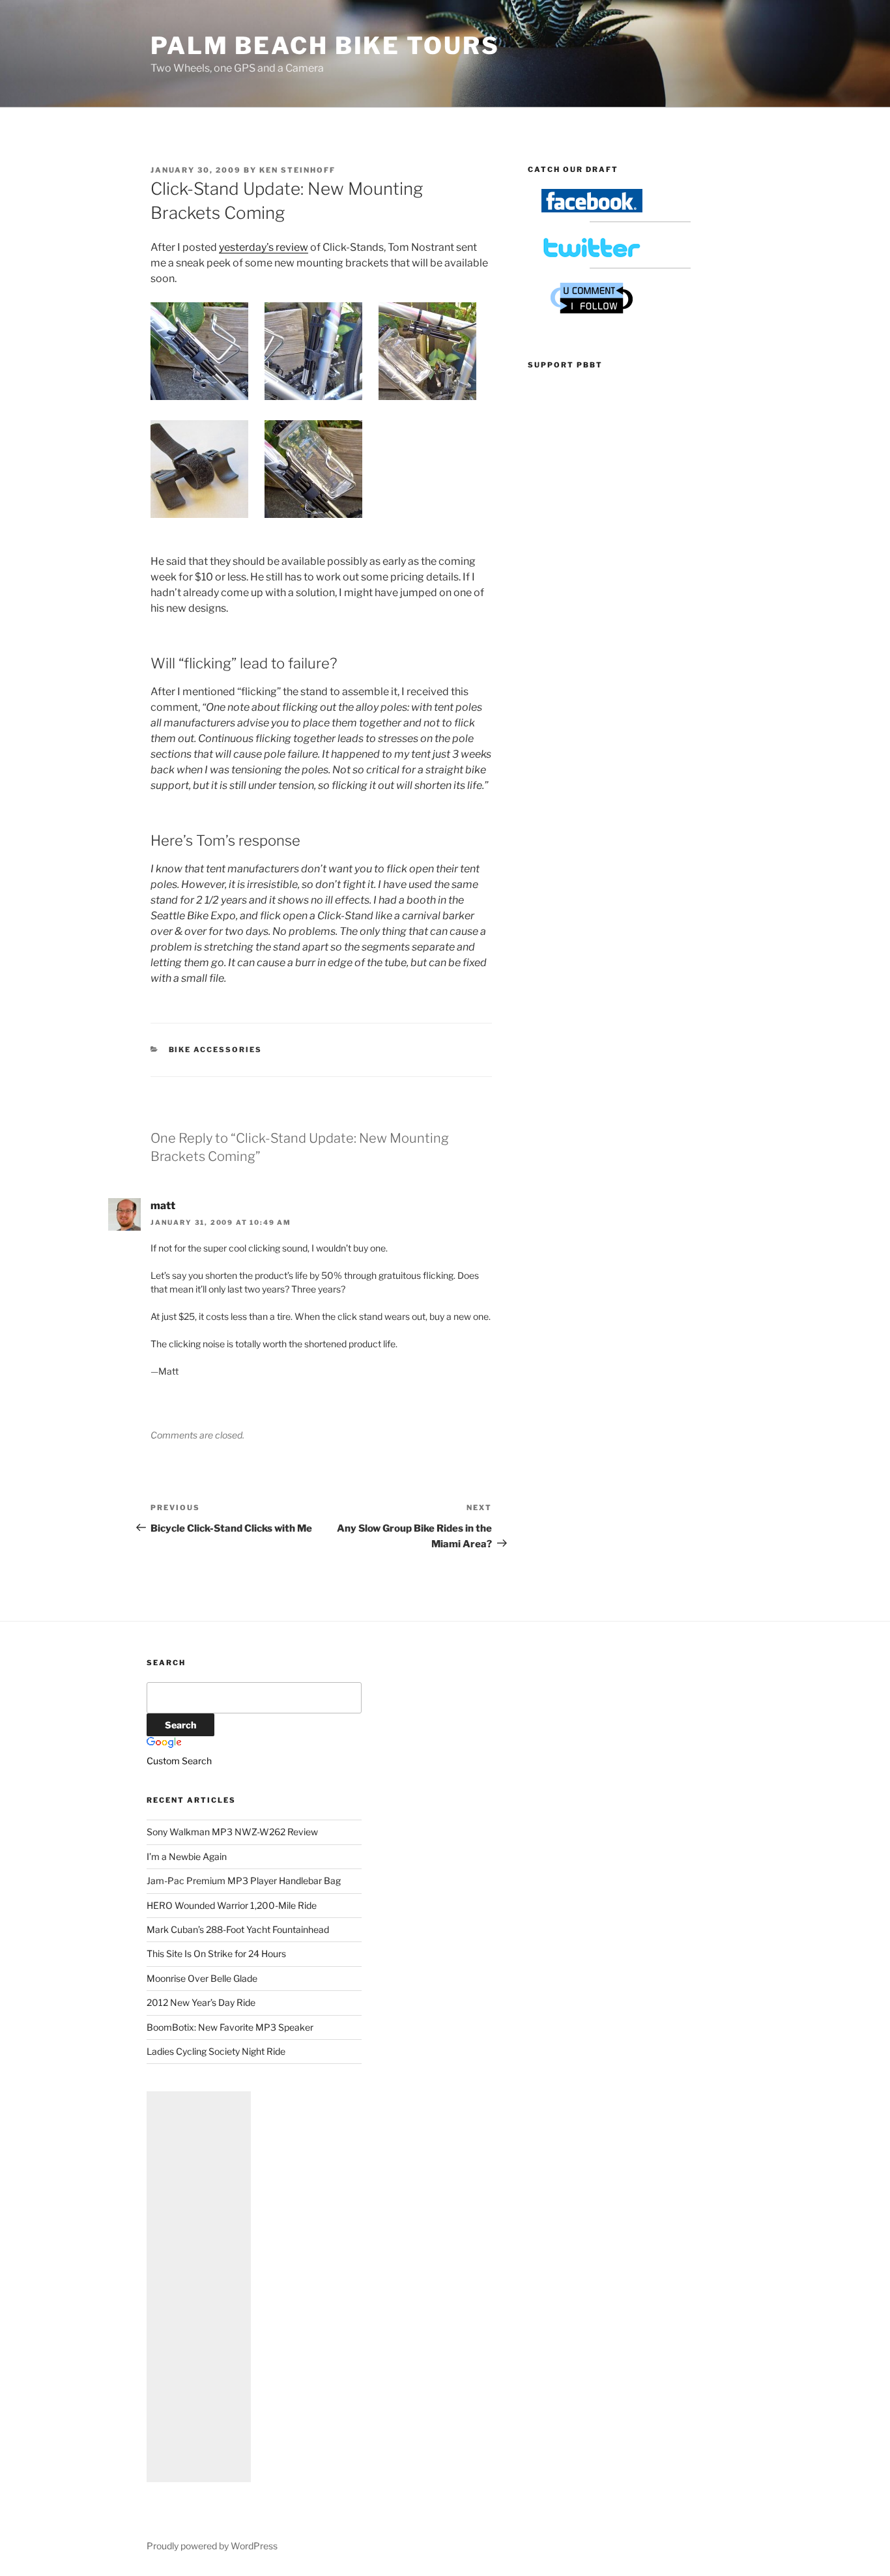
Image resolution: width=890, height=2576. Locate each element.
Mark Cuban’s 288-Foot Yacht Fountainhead (238, 1929)
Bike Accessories (216, 1050)
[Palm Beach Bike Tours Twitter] (592, 256)
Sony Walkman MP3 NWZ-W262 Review (232, 1832)
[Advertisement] (199, 2287)
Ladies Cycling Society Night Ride (216, 2051)
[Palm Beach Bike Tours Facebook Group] (592, 209)
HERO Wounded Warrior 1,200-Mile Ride (232, 1905)
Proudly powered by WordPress (212, 2546)
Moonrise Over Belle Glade (202, 1978)
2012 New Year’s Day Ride (201, 2002)
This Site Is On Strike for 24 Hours (216, 1953)
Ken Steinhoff (297, 170)
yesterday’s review (264, 247)
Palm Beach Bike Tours (325, 46)
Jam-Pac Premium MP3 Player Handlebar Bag (244, 1881)
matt (163, 1206)
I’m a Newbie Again (187, 1856)
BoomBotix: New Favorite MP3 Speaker (230, 2027)
